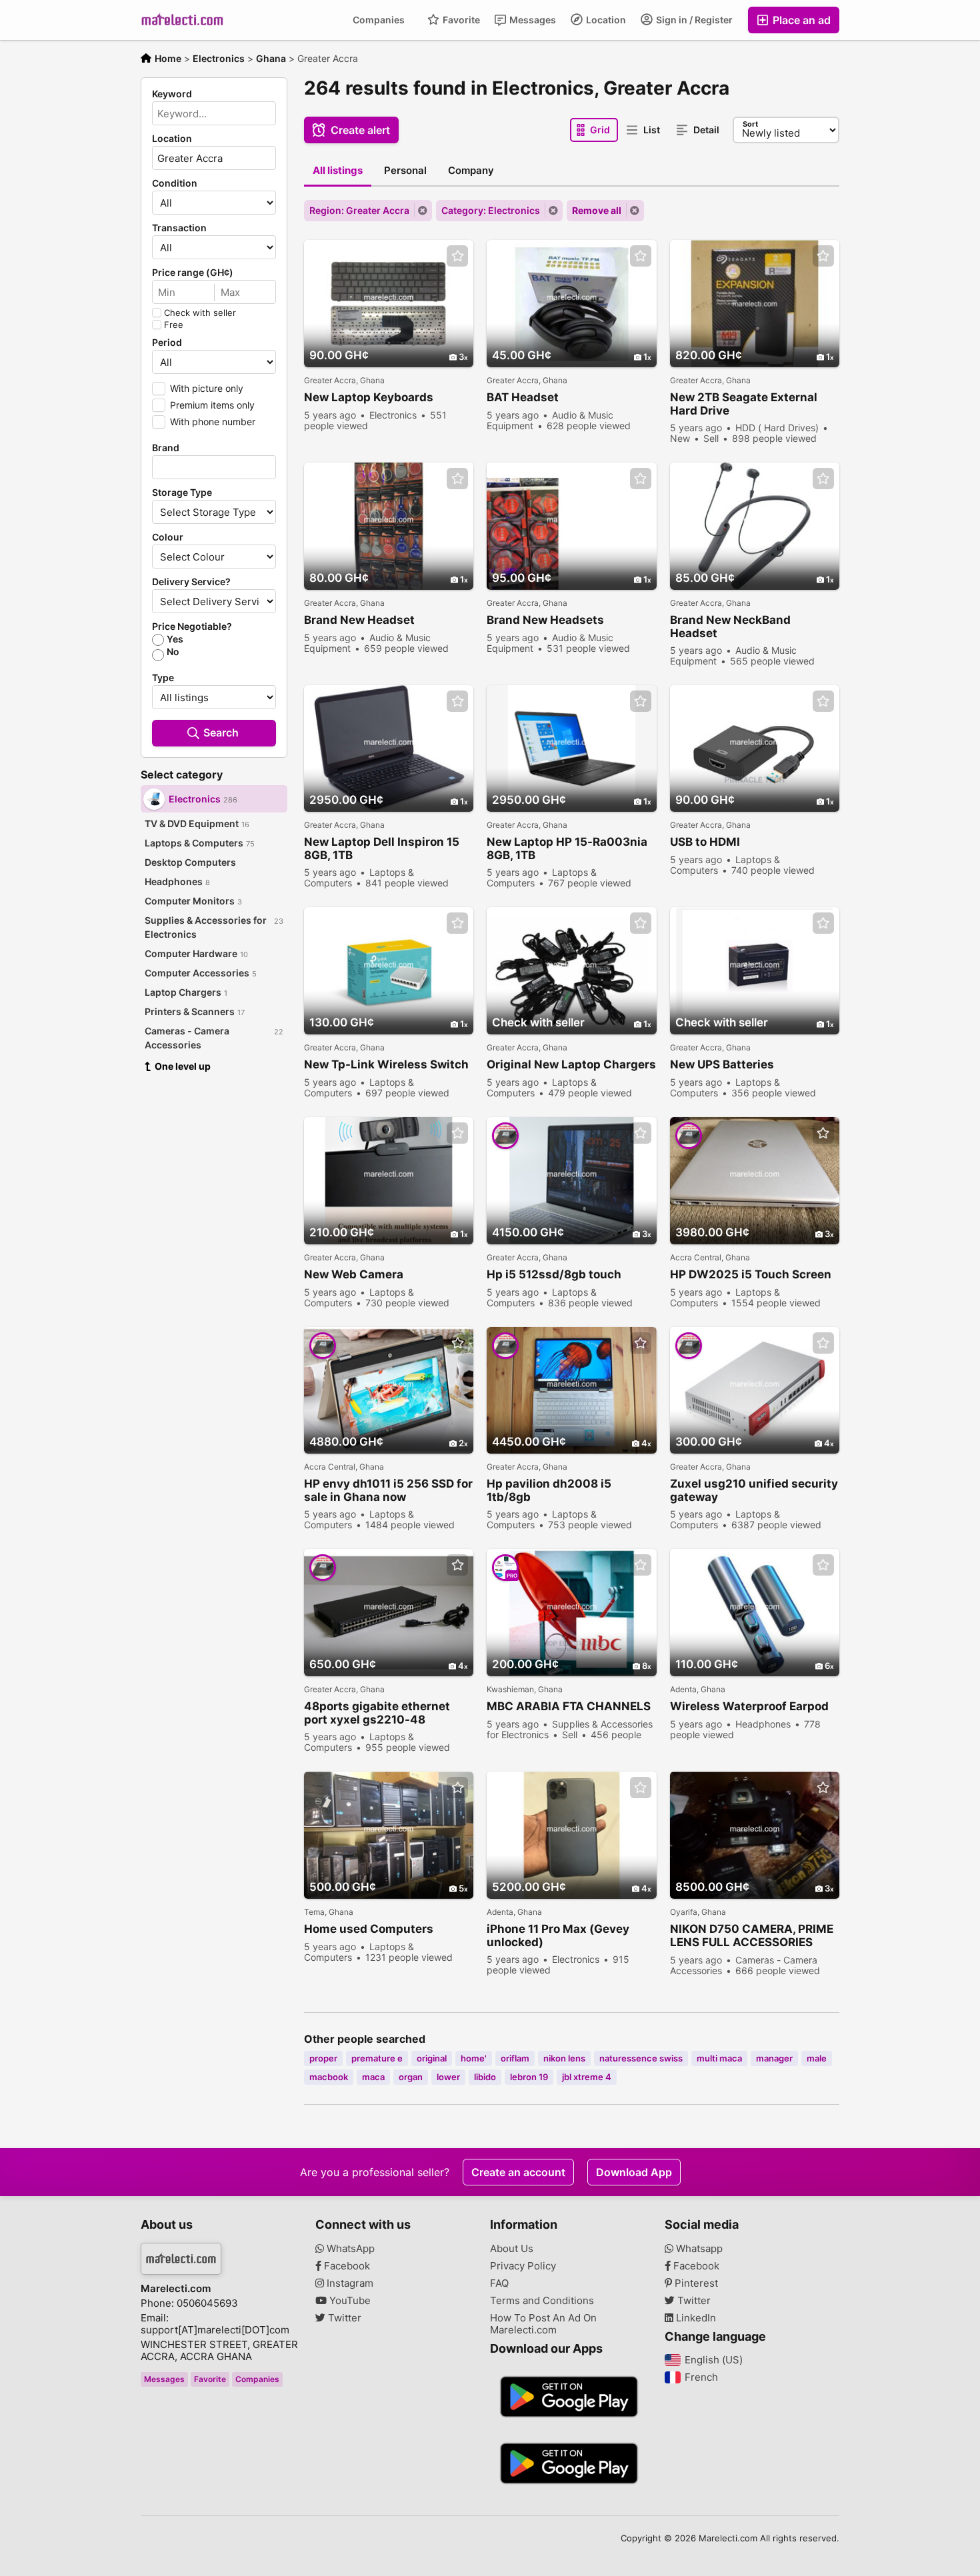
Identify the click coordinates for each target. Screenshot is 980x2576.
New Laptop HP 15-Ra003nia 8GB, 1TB (567, 848)
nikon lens (564, 2058)
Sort (750, 124)
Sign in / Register (693, 20)
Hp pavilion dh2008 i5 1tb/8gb (549, 1490)
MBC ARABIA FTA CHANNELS (569, 1706)
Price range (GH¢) (193, 273)
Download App (634, 2172)
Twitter (343, 2318)
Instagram (349, 2283)
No (173, 652)
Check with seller (200, 313)
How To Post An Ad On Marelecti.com (543, 2324)
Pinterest (695, 2283)
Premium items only (212, 405)
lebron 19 (529, 2077)
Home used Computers (369, 1929)
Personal (405, 170)
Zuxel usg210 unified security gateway (754, 1490)
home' (474, 2058)
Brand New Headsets (545, 620)
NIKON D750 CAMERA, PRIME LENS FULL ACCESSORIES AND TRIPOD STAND (752, 1936)
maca (373, 2077)
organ (411, 2077)
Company (471, 170)
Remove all (597, 210)
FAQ (499, 2283)
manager (774, 2058)
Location (605, 20)
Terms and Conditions (542, 2301)
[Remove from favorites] (457, 256)
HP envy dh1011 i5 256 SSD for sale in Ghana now (388, 1490)
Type (163, 678)
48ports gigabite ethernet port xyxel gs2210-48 (377, 1713)
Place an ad (800, 20)
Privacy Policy (523, 2266)
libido (485, 2077)
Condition (175, 183)
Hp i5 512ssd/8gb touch (554, 1274)
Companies (379, 20)
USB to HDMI (705, 842)
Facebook (346, 2266)
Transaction (179, 228)
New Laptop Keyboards (369, 397)
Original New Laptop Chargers (571, 1064)
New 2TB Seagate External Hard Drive (744, 404)
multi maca (719, 2058)
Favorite (460, 20)
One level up (183, 1066)
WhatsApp (349, 2249)
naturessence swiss (641, 2058)
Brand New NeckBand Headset (730, 627)
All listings (338, 170)
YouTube (349, 2301)
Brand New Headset (359, 620)
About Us (512, 2249)
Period (167, 343)
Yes (175, 639)
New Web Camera (354, 1274)
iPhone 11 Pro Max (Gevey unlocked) (558, 1935)
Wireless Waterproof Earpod (749, 1706)
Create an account (518, 2172)
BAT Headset (523, 397)
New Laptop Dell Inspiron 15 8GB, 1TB (382, 848)
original (432, 2058)
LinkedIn (695, 2318)
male (817, 2058)
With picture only (207, 388)
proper (323, 2058)
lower (448, 2077)
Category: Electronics (491, 210)
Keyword (172, 94)
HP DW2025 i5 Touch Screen (751, 1274)
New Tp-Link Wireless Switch (386, 1064)
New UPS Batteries (722, 1064)
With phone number (213, 422)
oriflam (515, 2058)
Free (174, 325)
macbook (329, 2077)
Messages (532, 20)
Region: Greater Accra (359, 210)
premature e (377, 2058)
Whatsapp (698, 2249)
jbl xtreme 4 (587, 2077)
